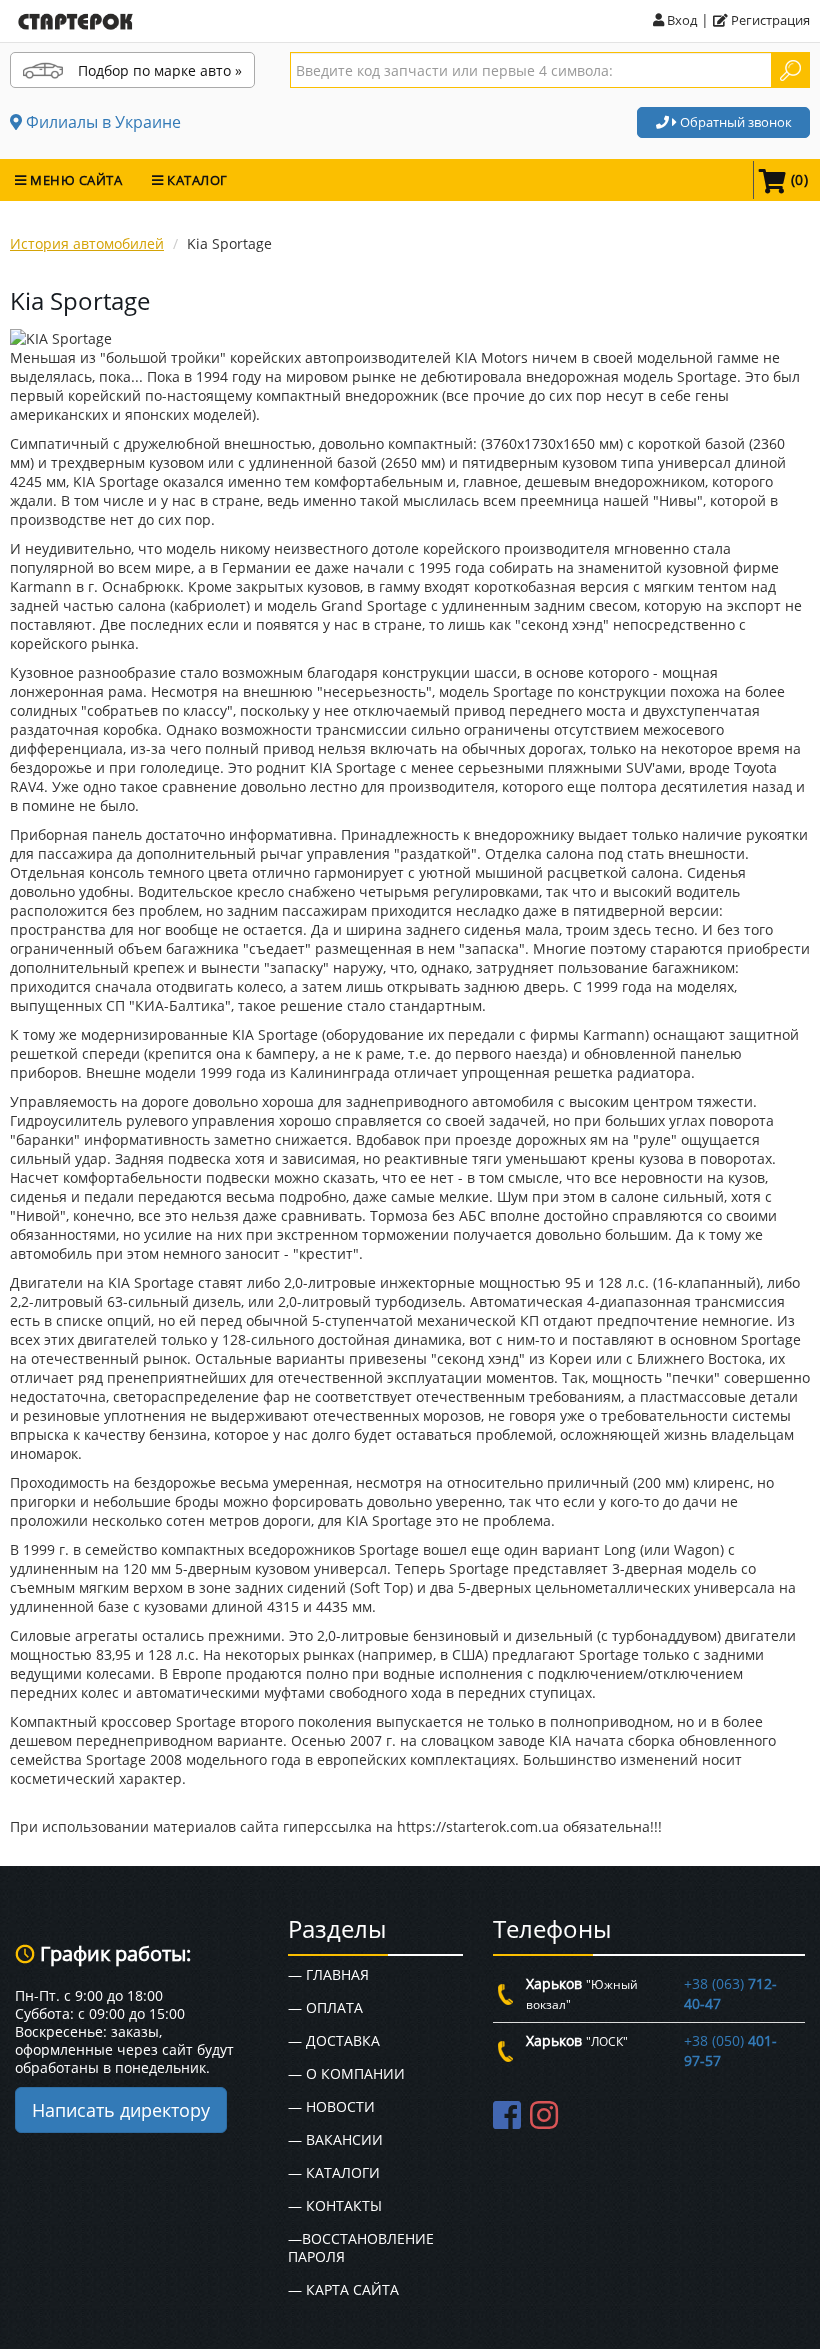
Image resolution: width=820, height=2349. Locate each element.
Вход (680, 20)
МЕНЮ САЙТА (75, 180)
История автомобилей (87, 243)
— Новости (331, 2106)
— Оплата (325, 2007)
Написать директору (121, 2110)
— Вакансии (335, 2139)
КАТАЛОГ (196, 180)
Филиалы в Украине (101, 122)
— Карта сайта (343, 2289)
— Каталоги (334, 2172)
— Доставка (334, 2040)
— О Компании (346, 2073)
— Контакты (335, 2205)
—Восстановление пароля (361, 2247)
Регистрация (769, 20)
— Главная (328, 1974)
